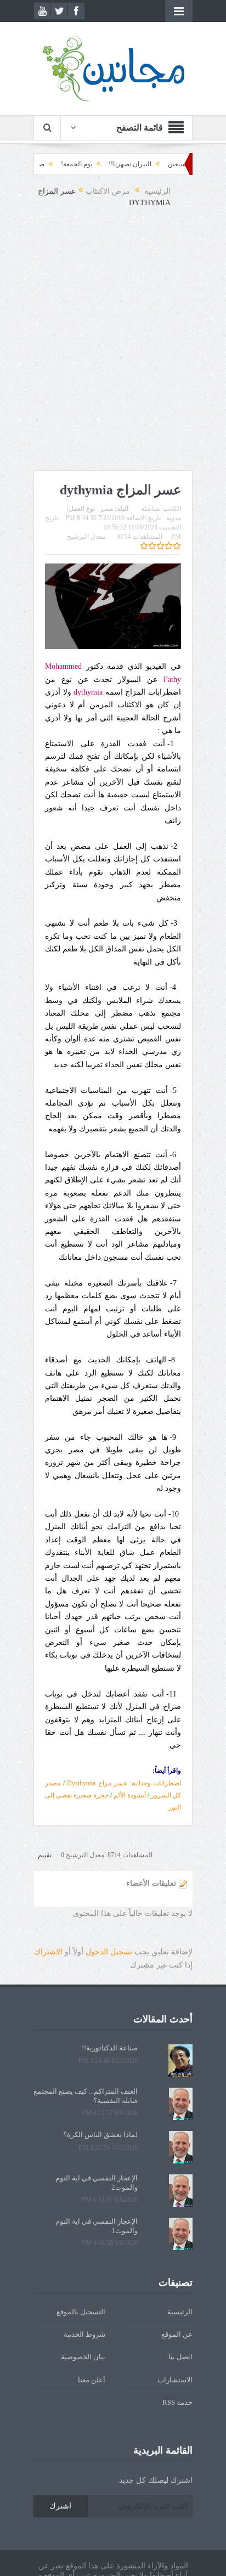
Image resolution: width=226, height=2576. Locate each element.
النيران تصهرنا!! (156, 164)
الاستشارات (175, 2380)
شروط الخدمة (84, 2334)
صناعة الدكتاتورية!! (45, 164)
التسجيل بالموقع (81, 2312)
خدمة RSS (177, 2402)
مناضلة (150, 509)
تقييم (45, 1855)
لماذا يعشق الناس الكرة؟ (100, 2135)
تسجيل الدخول (109, 1952)
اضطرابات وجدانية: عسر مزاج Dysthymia (124, 1783)
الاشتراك (48, 1952)
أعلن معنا (92, 2380)
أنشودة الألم (130, 1795)
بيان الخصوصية (83, 2357)
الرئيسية (180, 2312)
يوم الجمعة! (103, 164)
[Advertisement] (113, 346)
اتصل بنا (180, 2357)
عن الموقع (177, 2334)
